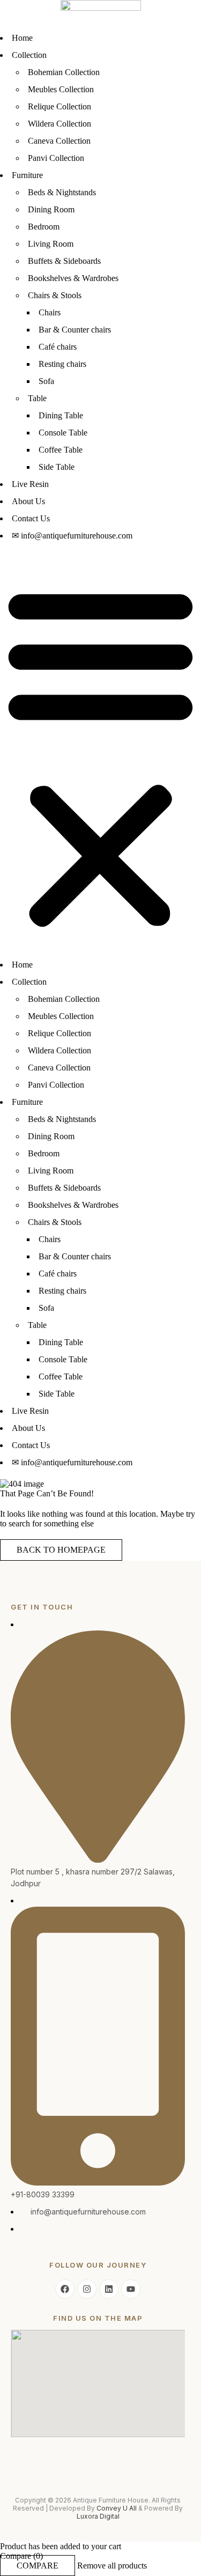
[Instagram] (87, 2289)
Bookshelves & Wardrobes (73, 278)
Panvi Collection (56, 158)
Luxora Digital (98, 2516)
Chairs (50, 312)
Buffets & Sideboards (64, 261)
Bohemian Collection (64, 72)
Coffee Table (61, 450)
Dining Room (51, 209)
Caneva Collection (59, 141)
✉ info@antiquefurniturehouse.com (72, 536)
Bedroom (44, 227)
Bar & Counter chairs (75, 330)
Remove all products (112, 2566)
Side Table (57, 467)
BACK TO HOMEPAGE (61, 1550)
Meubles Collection (61, 89)
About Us (28, 501)
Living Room (51, 244)
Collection (29, 55)
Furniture (27, 175)
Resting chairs (62, 364)
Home (22, 38)
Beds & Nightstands (62, 192)
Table (37, 398)
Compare (38, 2566)
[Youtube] (131, 2289)
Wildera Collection (59, 124)
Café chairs (58, 347)
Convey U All (117, 2508)
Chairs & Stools (55, 295)
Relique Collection (59, 106)
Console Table (63, 433)
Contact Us (31, 518)
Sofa (46, 381)
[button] (100, 756)
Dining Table (61, 415)
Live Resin (30, 484)
